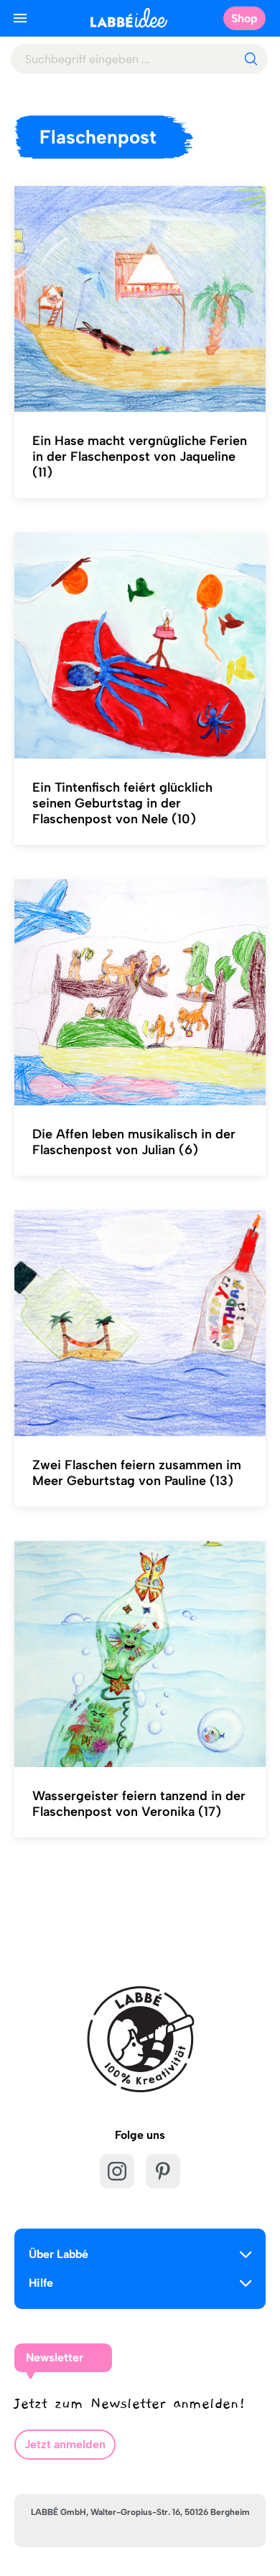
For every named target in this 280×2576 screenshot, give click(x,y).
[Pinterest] (163, 2171)
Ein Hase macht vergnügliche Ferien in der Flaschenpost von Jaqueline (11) (140, 456)
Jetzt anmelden (65, 2444)
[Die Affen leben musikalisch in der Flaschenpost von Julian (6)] (140, 993)
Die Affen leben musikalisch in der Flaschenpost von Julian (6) (134, 1142)
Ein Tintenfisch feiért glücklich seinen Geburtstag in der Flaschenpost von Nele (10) (122, 803)
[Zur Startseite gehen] (129, 18)
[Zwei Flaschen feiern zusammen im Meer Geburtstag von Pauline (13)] (140, 1324)
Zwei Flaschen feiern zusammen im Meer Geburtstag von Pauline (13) (137, 1473)
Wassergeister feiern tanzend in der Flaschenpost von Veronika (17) (139, 1804)
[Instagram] (117, 2171)
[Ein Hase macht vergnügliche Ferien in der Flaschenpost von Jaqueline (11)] (140, 299)
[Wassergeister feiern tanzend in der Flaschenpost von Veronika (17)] (140, 1654)
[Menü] (20, 18)
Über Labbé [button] (59, 2254)
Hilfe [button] (41, 2283)
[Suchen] (251, 59)
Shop (244, 18)
